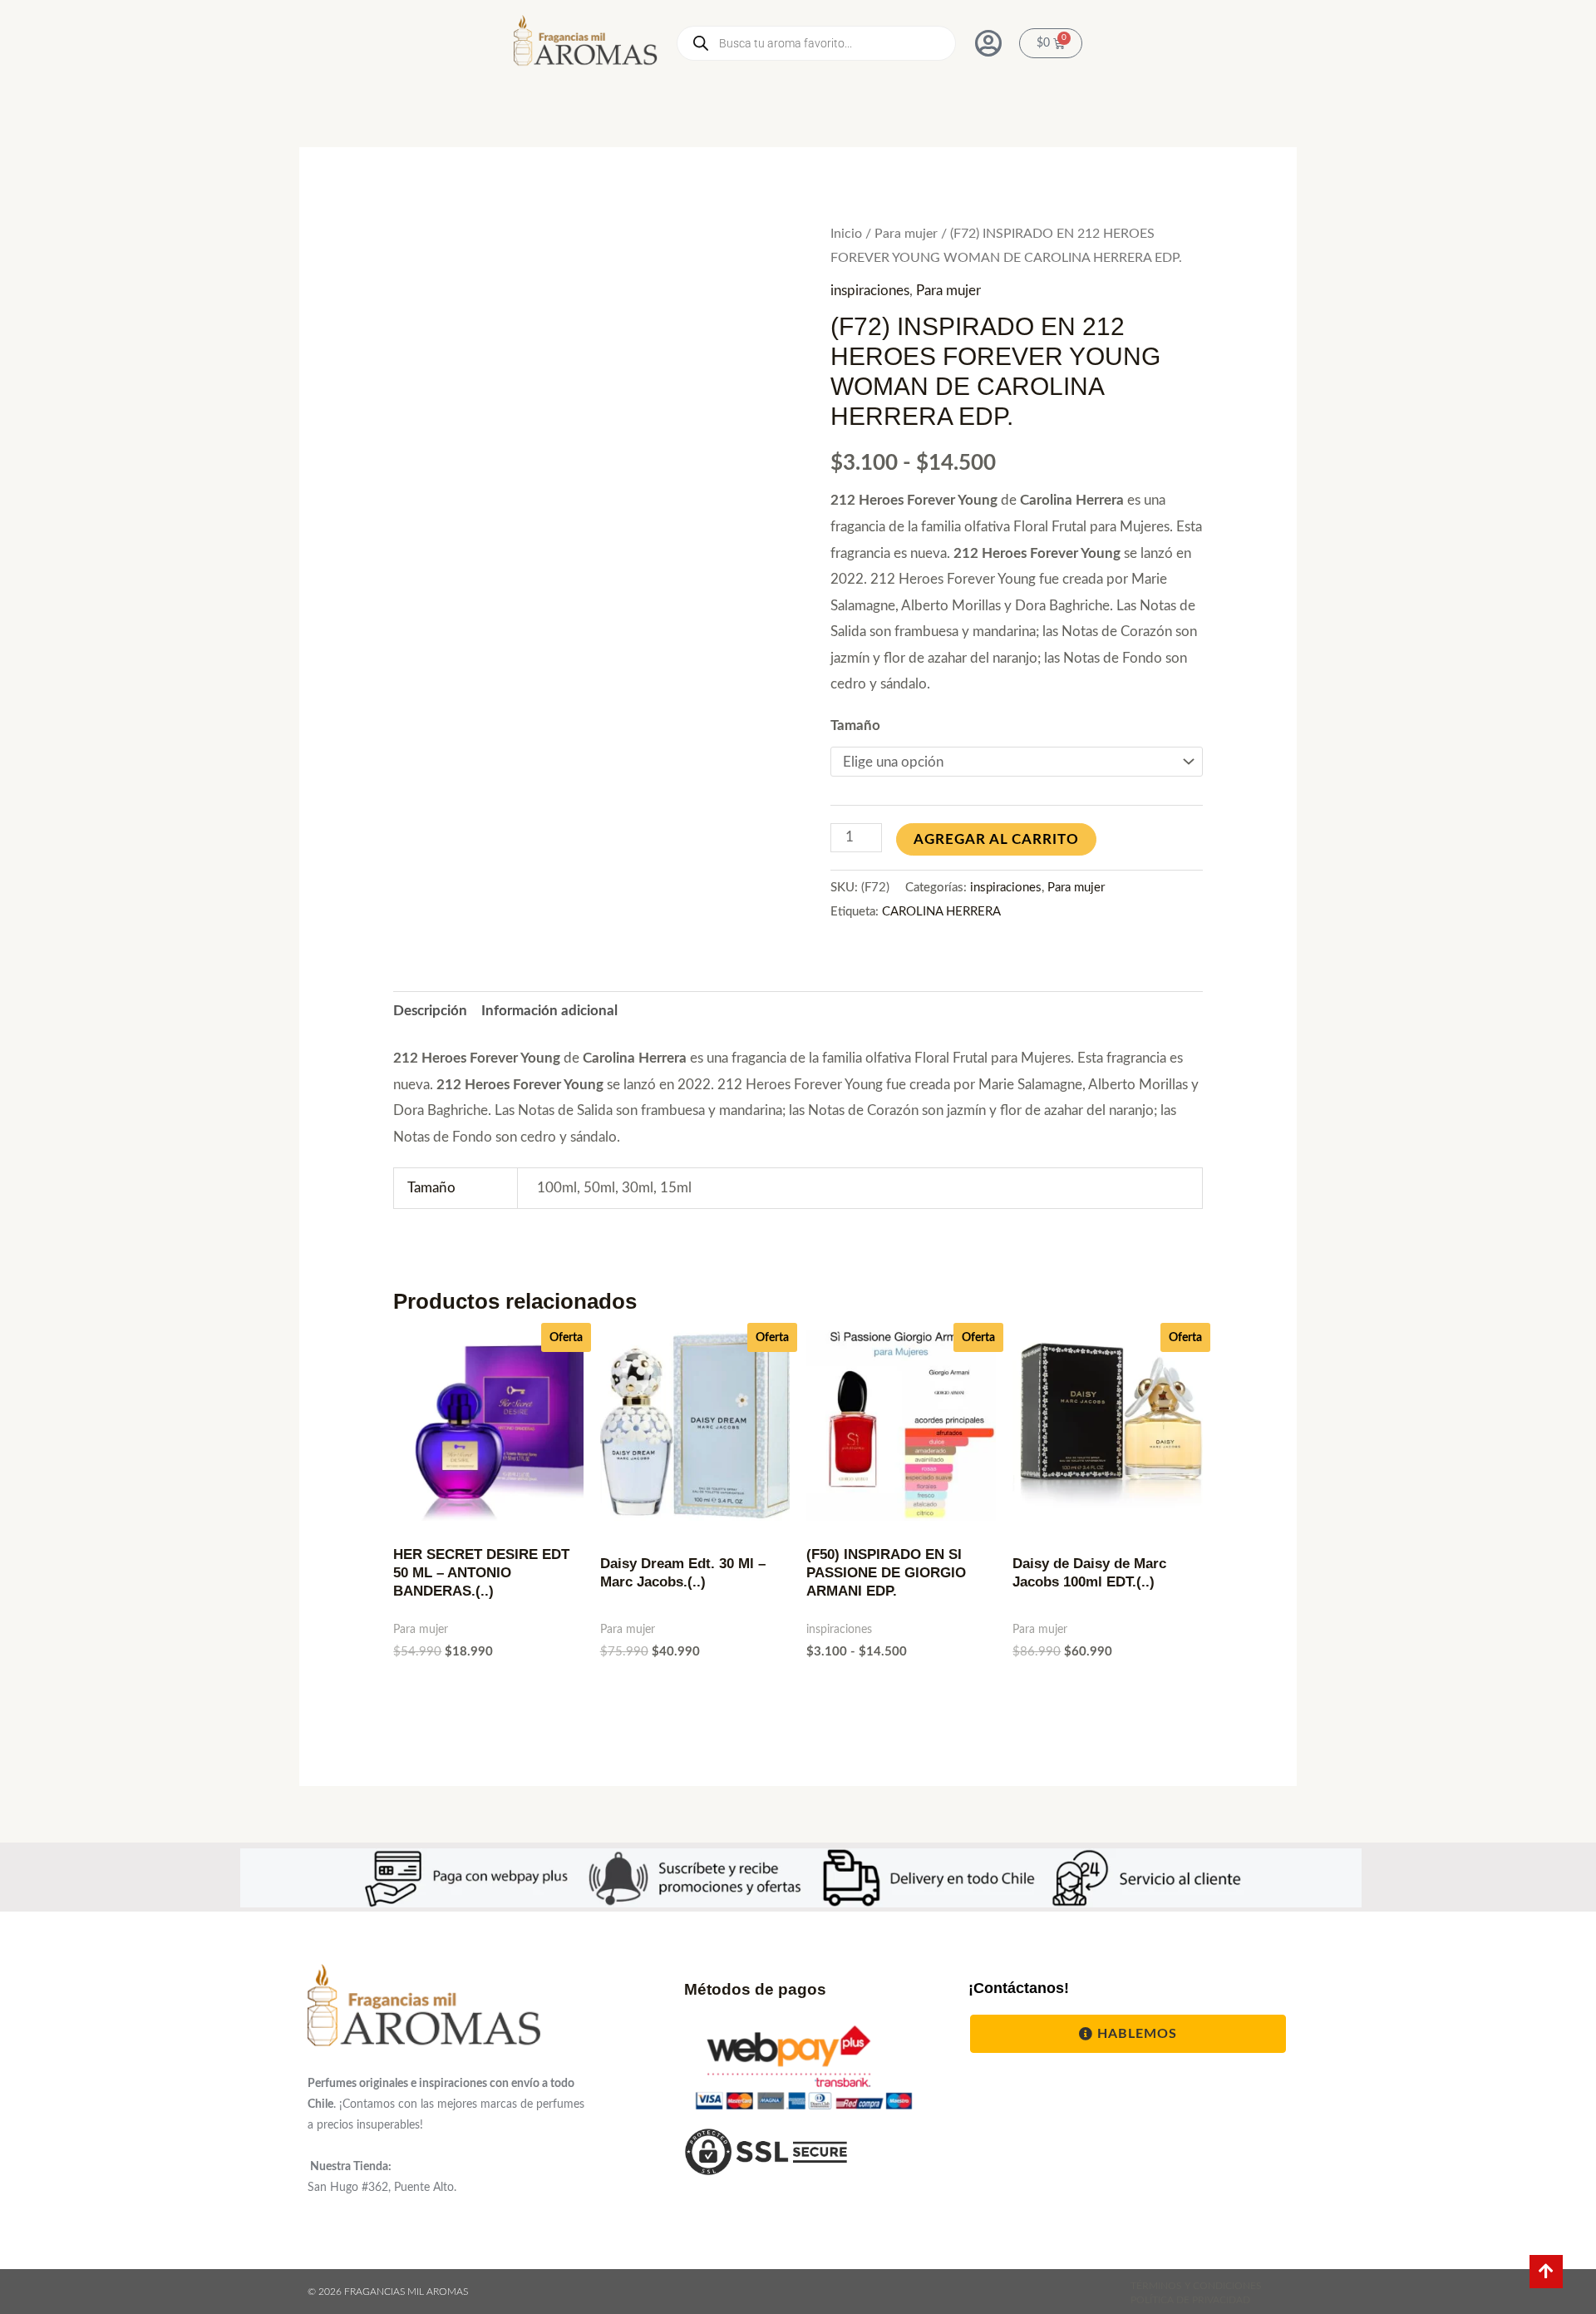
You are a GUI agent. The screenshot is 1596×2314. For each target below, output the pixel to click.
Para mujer (906, 234)
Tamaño (855, 725)
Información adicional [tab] (549, 1011)
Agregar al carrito (996, 839)
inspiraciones (870, 291)
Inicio (846, 234)
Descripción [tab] (430, 1011)
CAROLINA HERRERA (941, 912)
